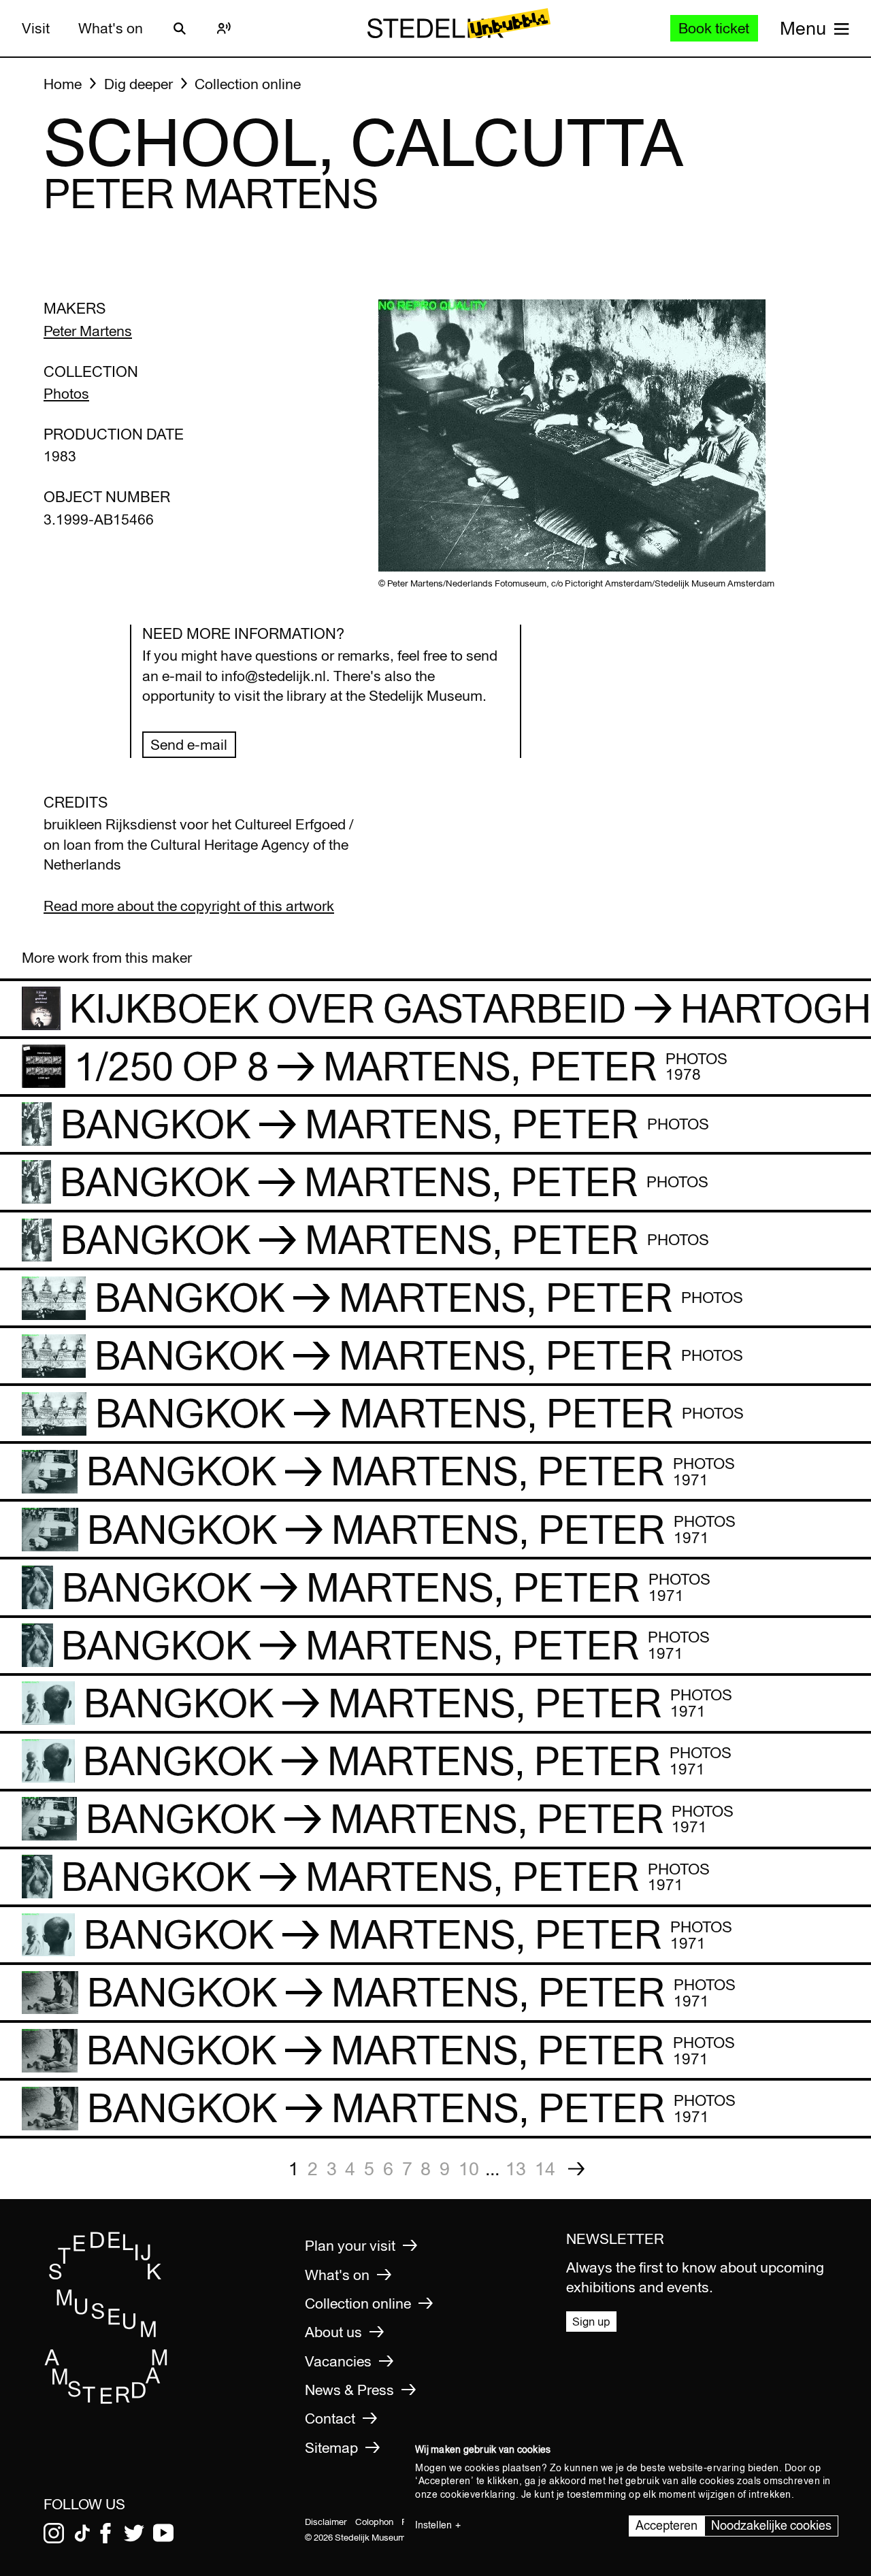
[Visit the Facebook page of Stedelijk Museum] (105, 2533)
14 (545, 2168)
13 (516, 2168)
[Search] (180, 29)
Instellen (433, 2525)
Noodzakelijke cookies (771, 2525)
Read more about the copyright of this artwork (189, 906)
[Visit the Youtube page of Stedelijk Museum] (163, 2533)
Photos (66, 394)
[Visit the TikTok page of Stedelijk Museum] (82, 2533)
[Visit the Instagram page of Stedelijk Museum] (54, 2533)
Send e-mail (189, 745)
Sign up (591, 2321)
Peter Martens (88, 331)
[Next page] (576, 2169)
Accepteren (667, 2525)
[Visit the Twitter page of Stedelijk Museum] (134, 2533)
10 (469, 2168)
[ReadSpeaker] (224, 29)
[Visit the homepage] (106, 2399)
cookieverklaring (478, 2494)
